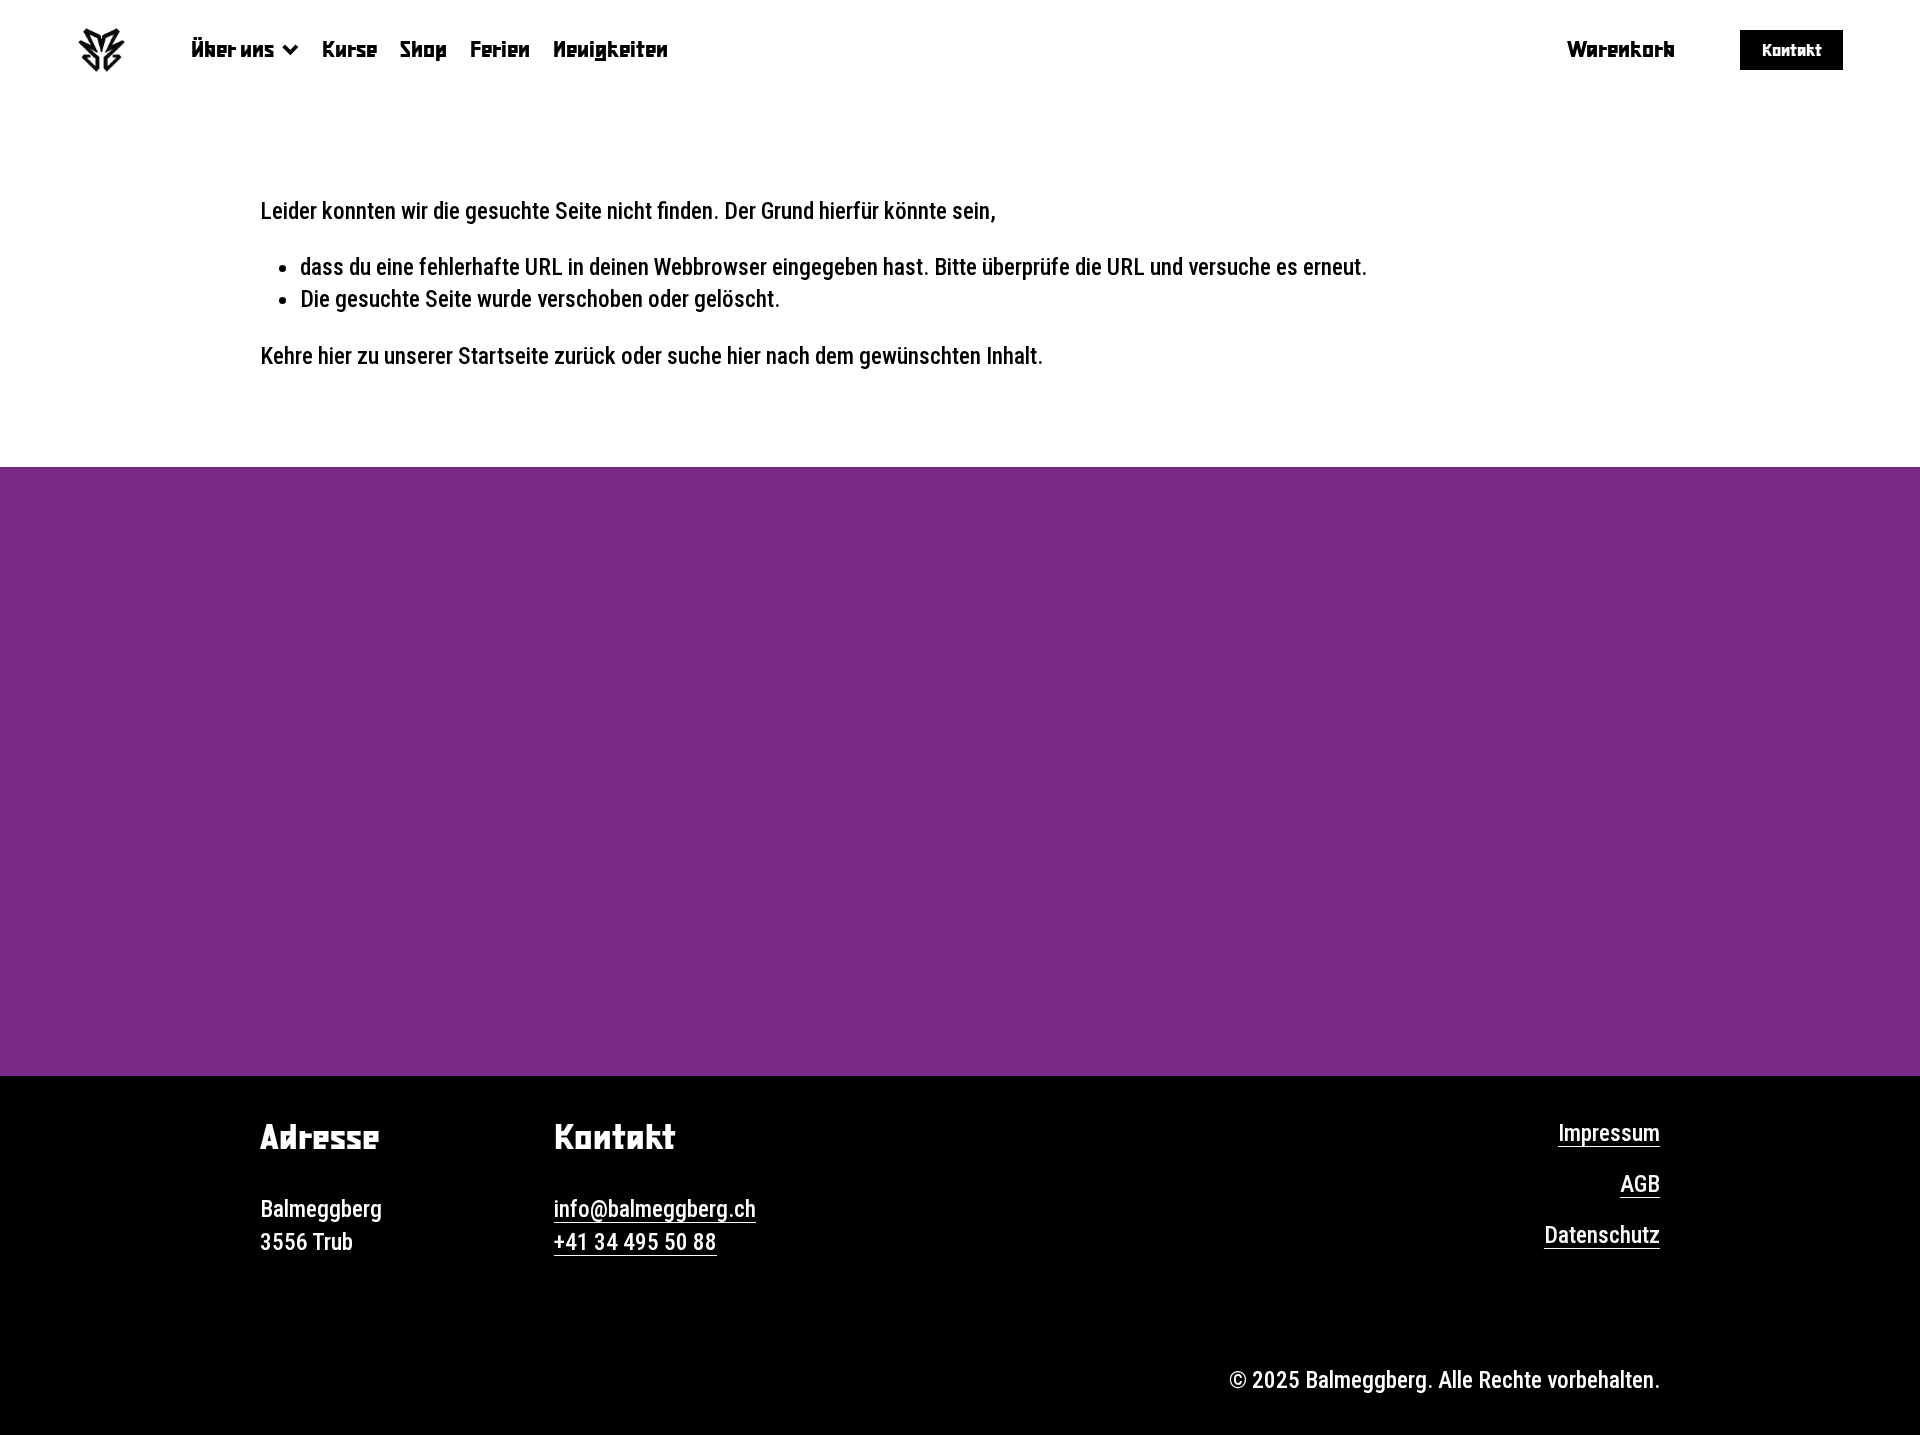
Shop (423, 48)
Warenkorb (1621, 48)
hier (335, 356)
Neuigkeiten (610, 48)
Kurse (349, 48)
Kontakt (1792, 49)
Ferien (500, 48)
